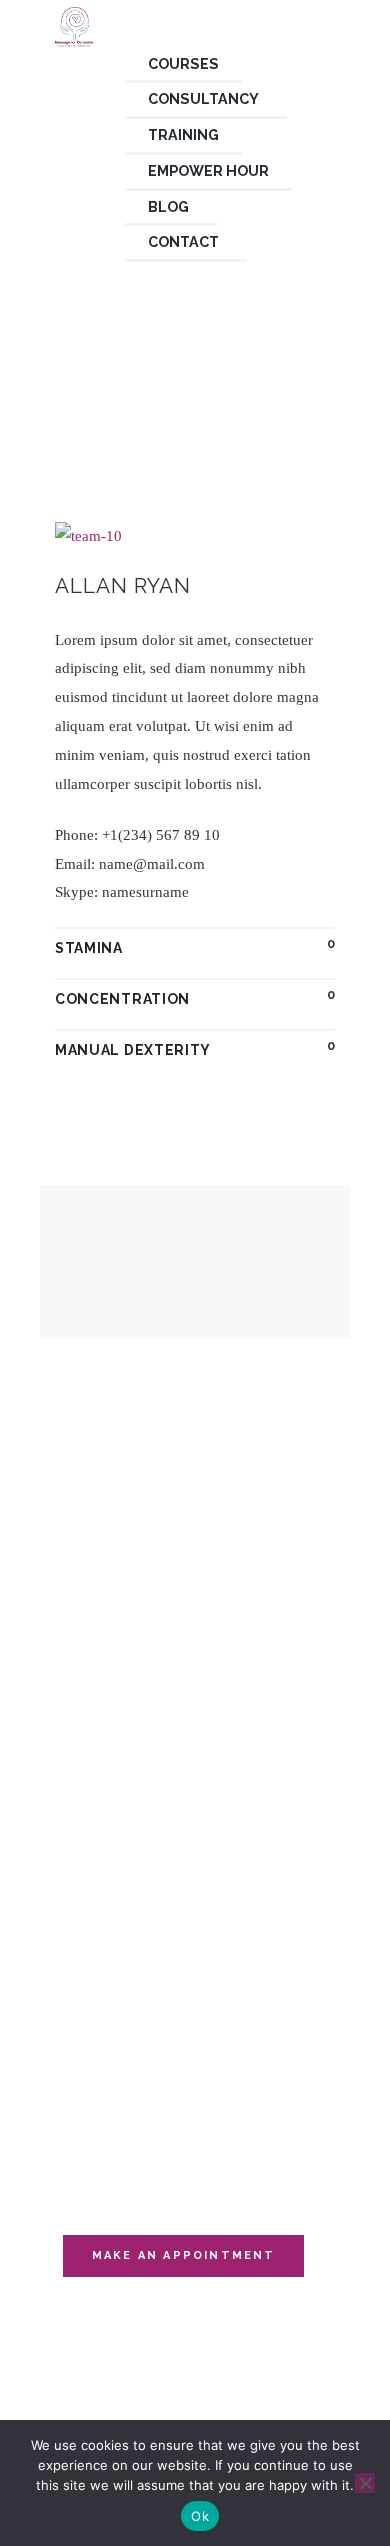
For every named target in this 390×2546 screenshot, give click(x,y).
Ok (200, 2516)
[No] (365, 2483)
